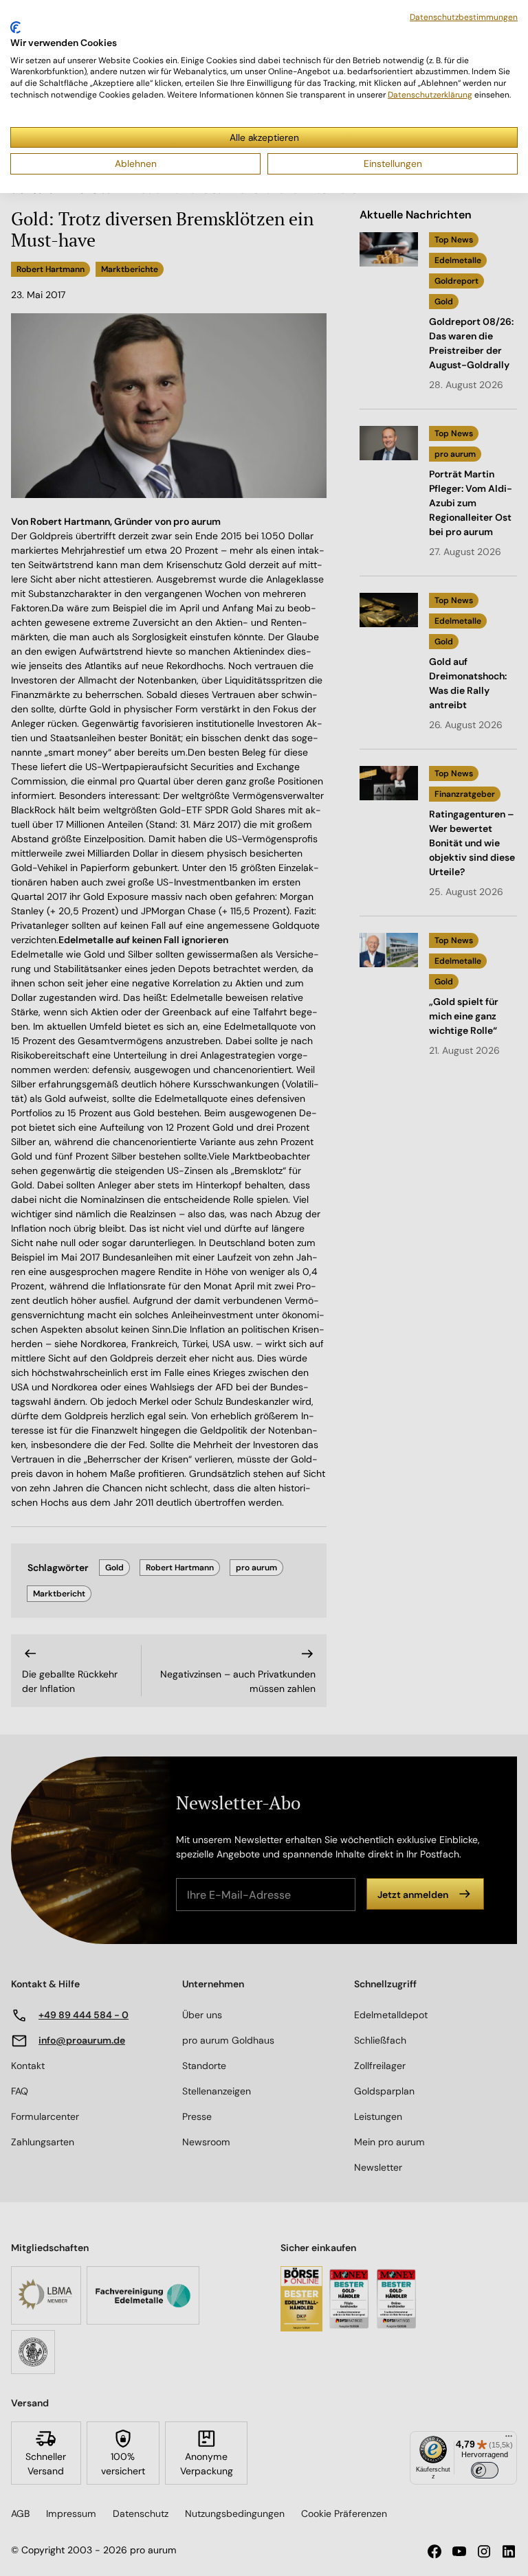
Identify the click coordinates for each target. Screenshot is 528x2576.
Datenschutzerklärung (430, 95)
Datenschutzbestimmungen (464, 17)
